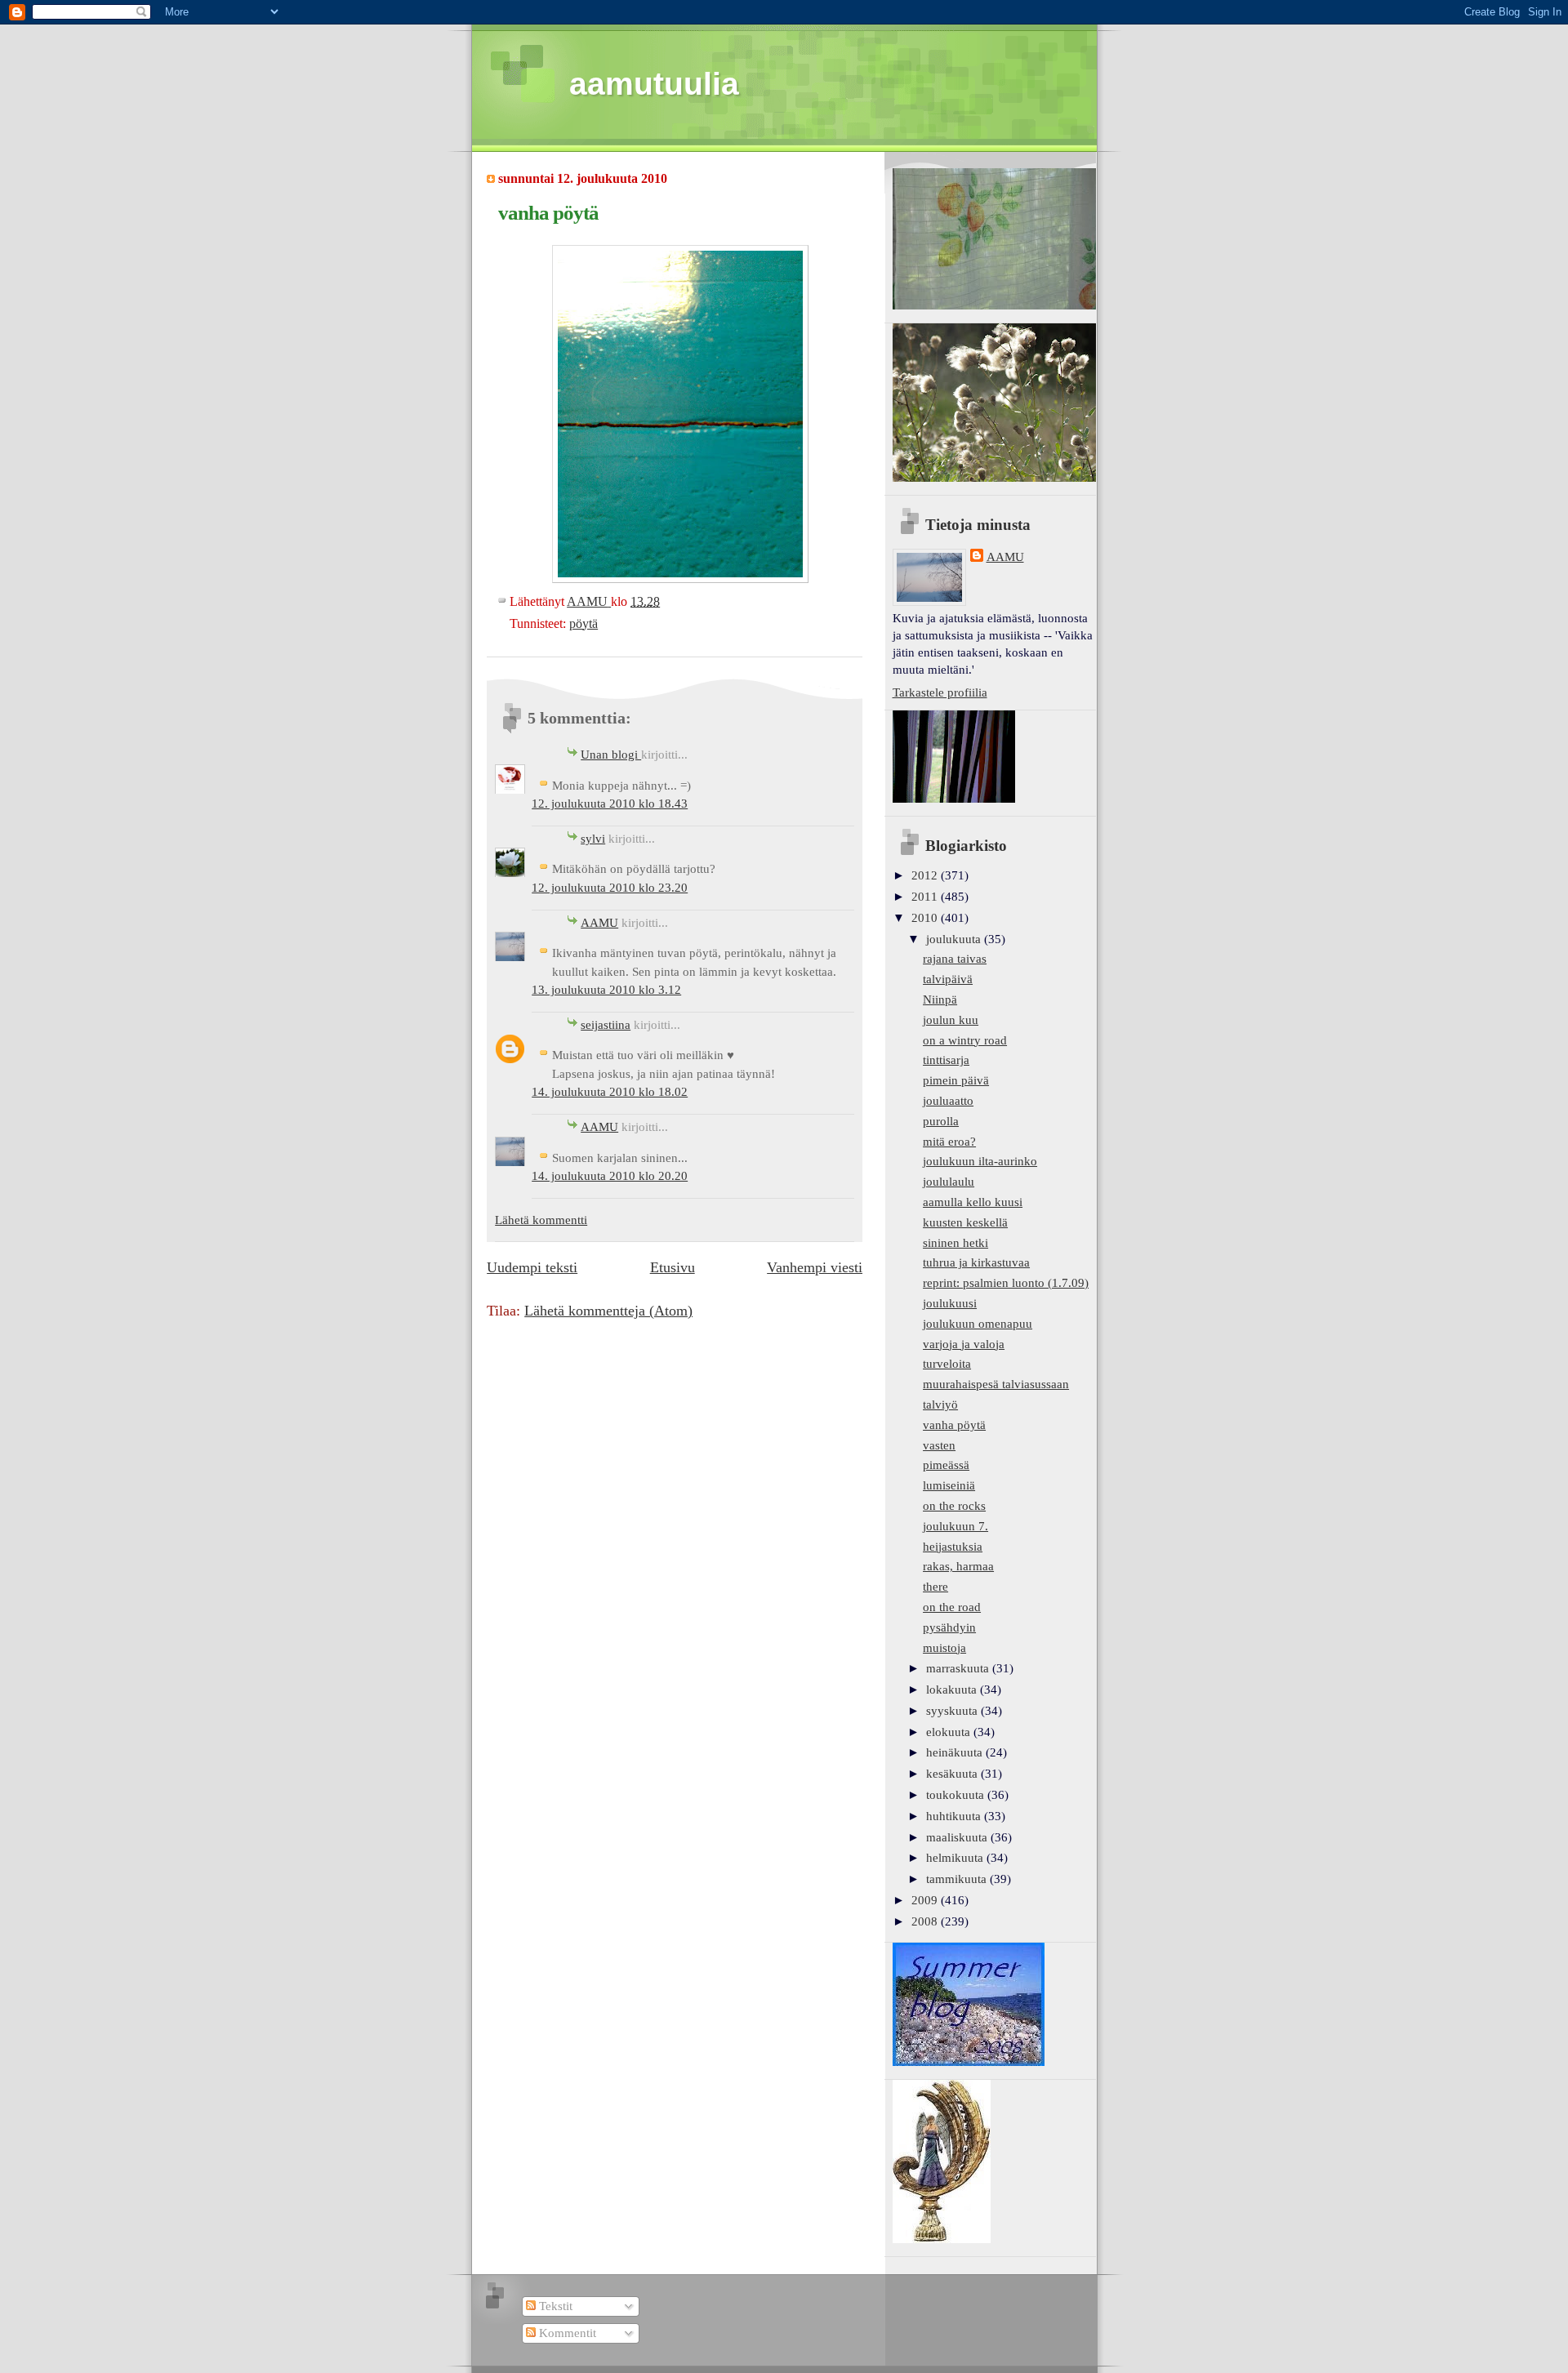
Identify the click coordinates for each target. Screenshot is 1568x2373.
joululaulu (949, 1182)
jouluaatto (948, 1101)
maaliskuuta (958, 1837)
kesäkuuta (953, 1774)
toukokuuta (957, 1795)
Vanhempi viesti (815, 1267)
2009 (926, 1900)
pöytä (584, 623)
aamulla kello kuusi (973, 1202)
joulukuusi (950, 1303)
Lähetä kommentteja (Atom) (608, 1311)
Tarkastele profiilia (940, 692)
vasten (939, 1445)
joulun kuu (951, 1020)
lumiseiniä (949, 1485)
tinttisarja (946, 1060)
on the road (952, 1607)
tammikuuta (958, 1879)
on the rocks (954, 1506)
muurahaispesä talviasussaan (996, 1384)
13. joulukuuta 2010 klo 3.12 (606, 990)
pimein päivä (956, 1080)
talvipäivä (948, 979)
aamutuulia (654, 84)
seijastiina (606, 1025)
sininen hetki (955, 1243)
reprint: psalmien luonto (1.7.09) (1006, 1283)
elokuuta (950, 1732)
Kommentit (566, 2333)
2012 (926, 875)
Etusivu (673, 1267)
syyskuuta (953, 1711)
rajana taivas (955, 959)
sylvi (593, 839)
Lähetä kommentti (541, 1220)
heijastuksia (953, 1547)
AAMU (599, 923)
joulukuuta (955, 939)
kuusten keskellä (965, 1222)
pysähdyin (949, 1627)
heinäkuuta (956, 1752)
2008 (926, 1921)
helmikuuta (956, 1858)
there (935, 1587)
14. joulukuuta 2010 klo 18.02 (610, 1092)
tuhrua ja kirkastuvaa (976, 1262)
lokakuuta (953, 1690)
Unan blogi (611, 755)
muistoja (944, 1648)
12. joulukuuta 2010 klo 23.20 (610, 888)
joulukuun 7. (955, 1526)
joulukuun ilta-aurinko (980, 1161)
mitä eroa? (949, 1142)
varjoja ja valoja (964, 1344)
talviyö (940, 1405)
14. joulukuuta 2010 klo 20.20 (610, 1176)
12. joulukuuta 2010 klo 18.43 (610, 804)
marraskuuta (959, 1668)
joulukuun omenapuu (978, 1324)
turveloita (947, 1364)
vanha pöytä (954, 1425)
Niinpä (940, 1000)
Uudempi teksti (532, 1267)
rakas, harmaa (958, 1566)
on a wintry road (965, 1040)
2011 (926, 897)
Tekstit (554, 2306)
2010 (926, 918)
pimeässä (946, 1465)
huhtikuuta (955, 1816)
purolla (941, 1121)
